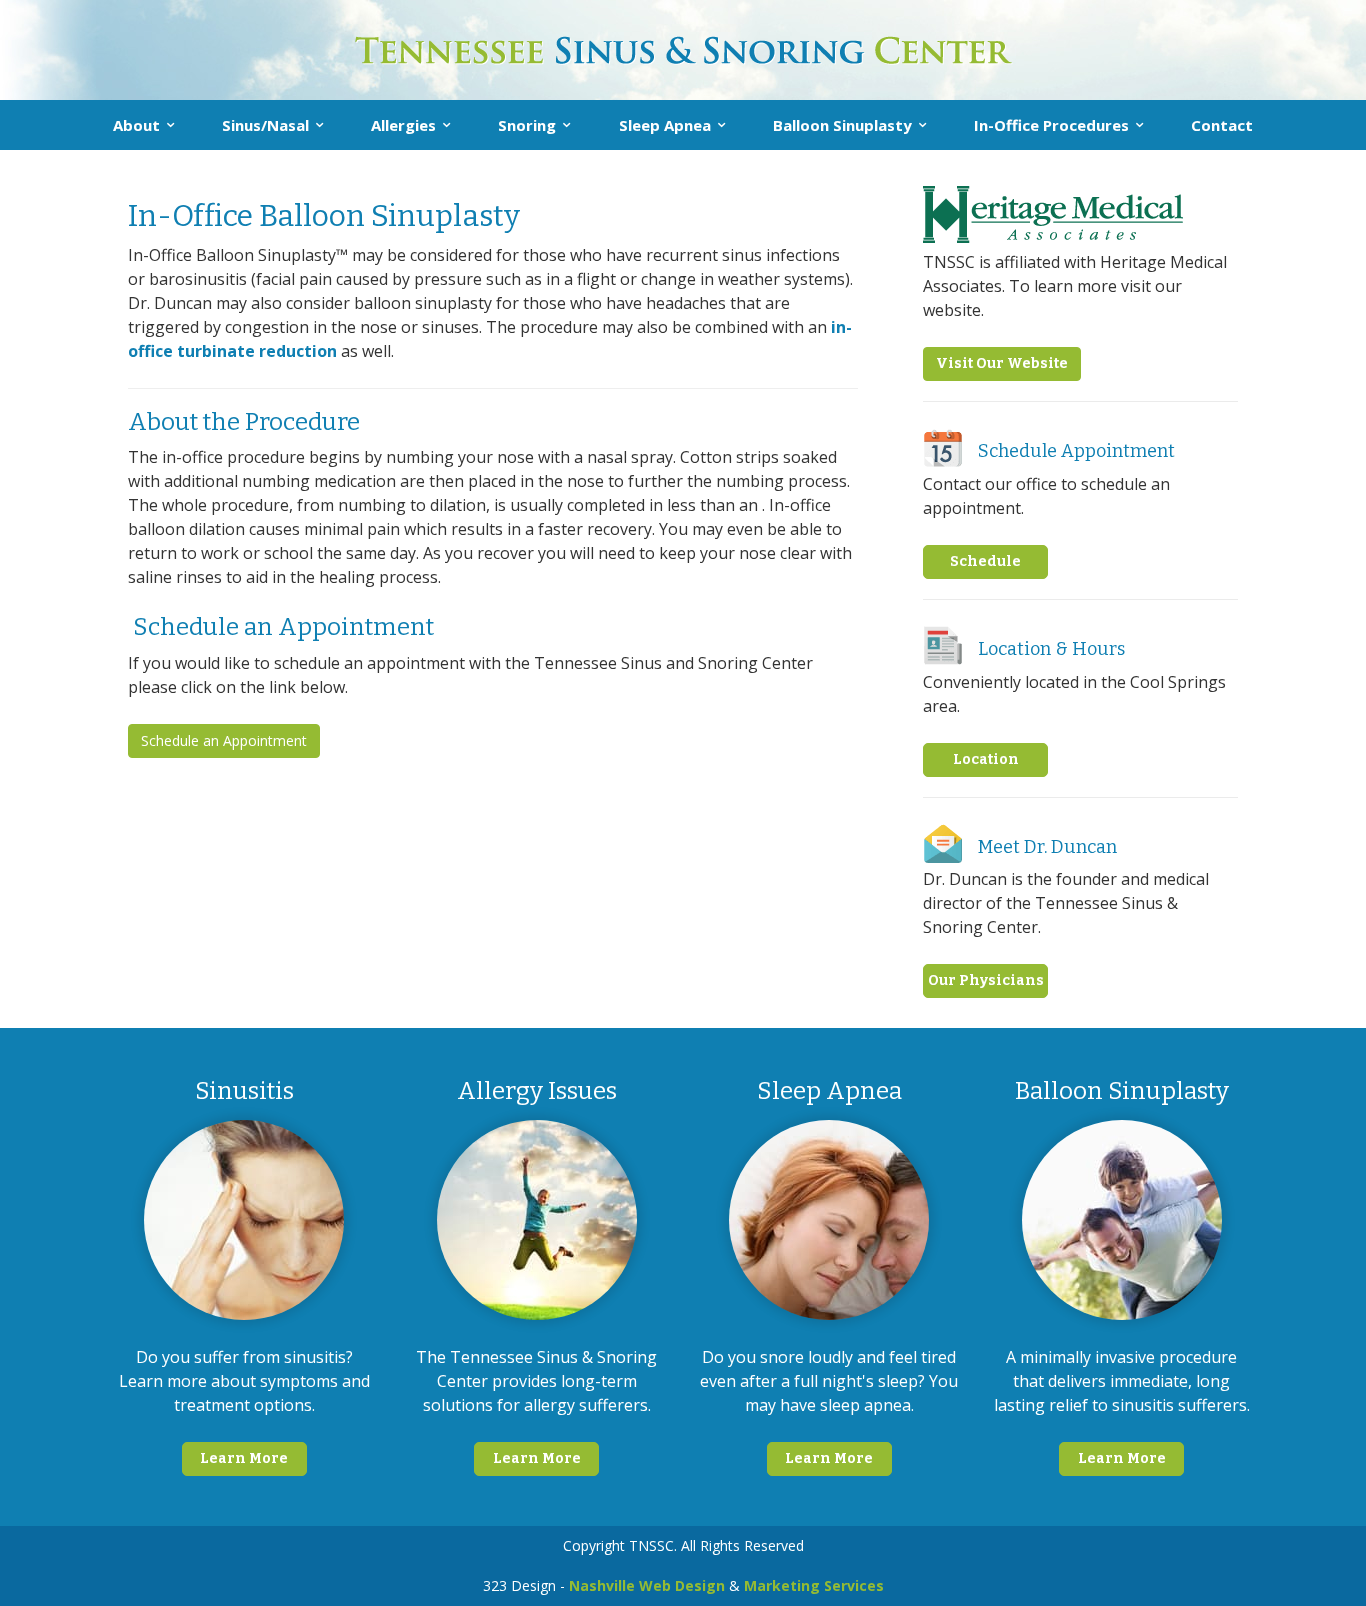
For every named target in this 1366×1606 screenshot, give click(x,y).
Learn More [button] (244, 1458)
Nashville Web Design (647, 1585)
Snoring (527, 125)
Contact (1222, 125)
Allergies (403, 125)
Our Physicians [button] (986, 980)
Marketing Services (814, 1585)
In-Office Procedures (1051, 125)
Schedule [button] (985, 561)
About (136, 125)
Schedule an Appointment (224, 740)
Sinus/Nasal (265, 125)
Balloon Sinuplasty (842, 125)
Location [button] (986, 759)
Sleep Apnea (665, 125)
